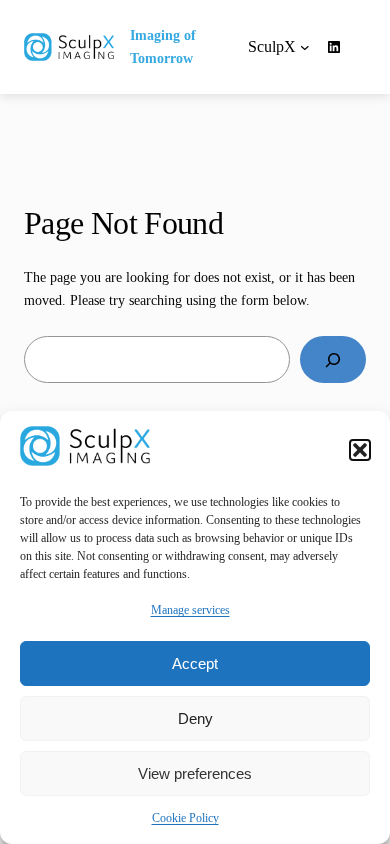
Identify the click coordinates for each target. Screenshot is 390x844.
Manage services (190, 610)
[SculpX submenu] (305, 47)
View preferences (195, 773)
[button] (360, 450)
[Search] (333, 359)
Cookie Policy (185, 818)
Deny (195, 718)
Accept (195, 663)
